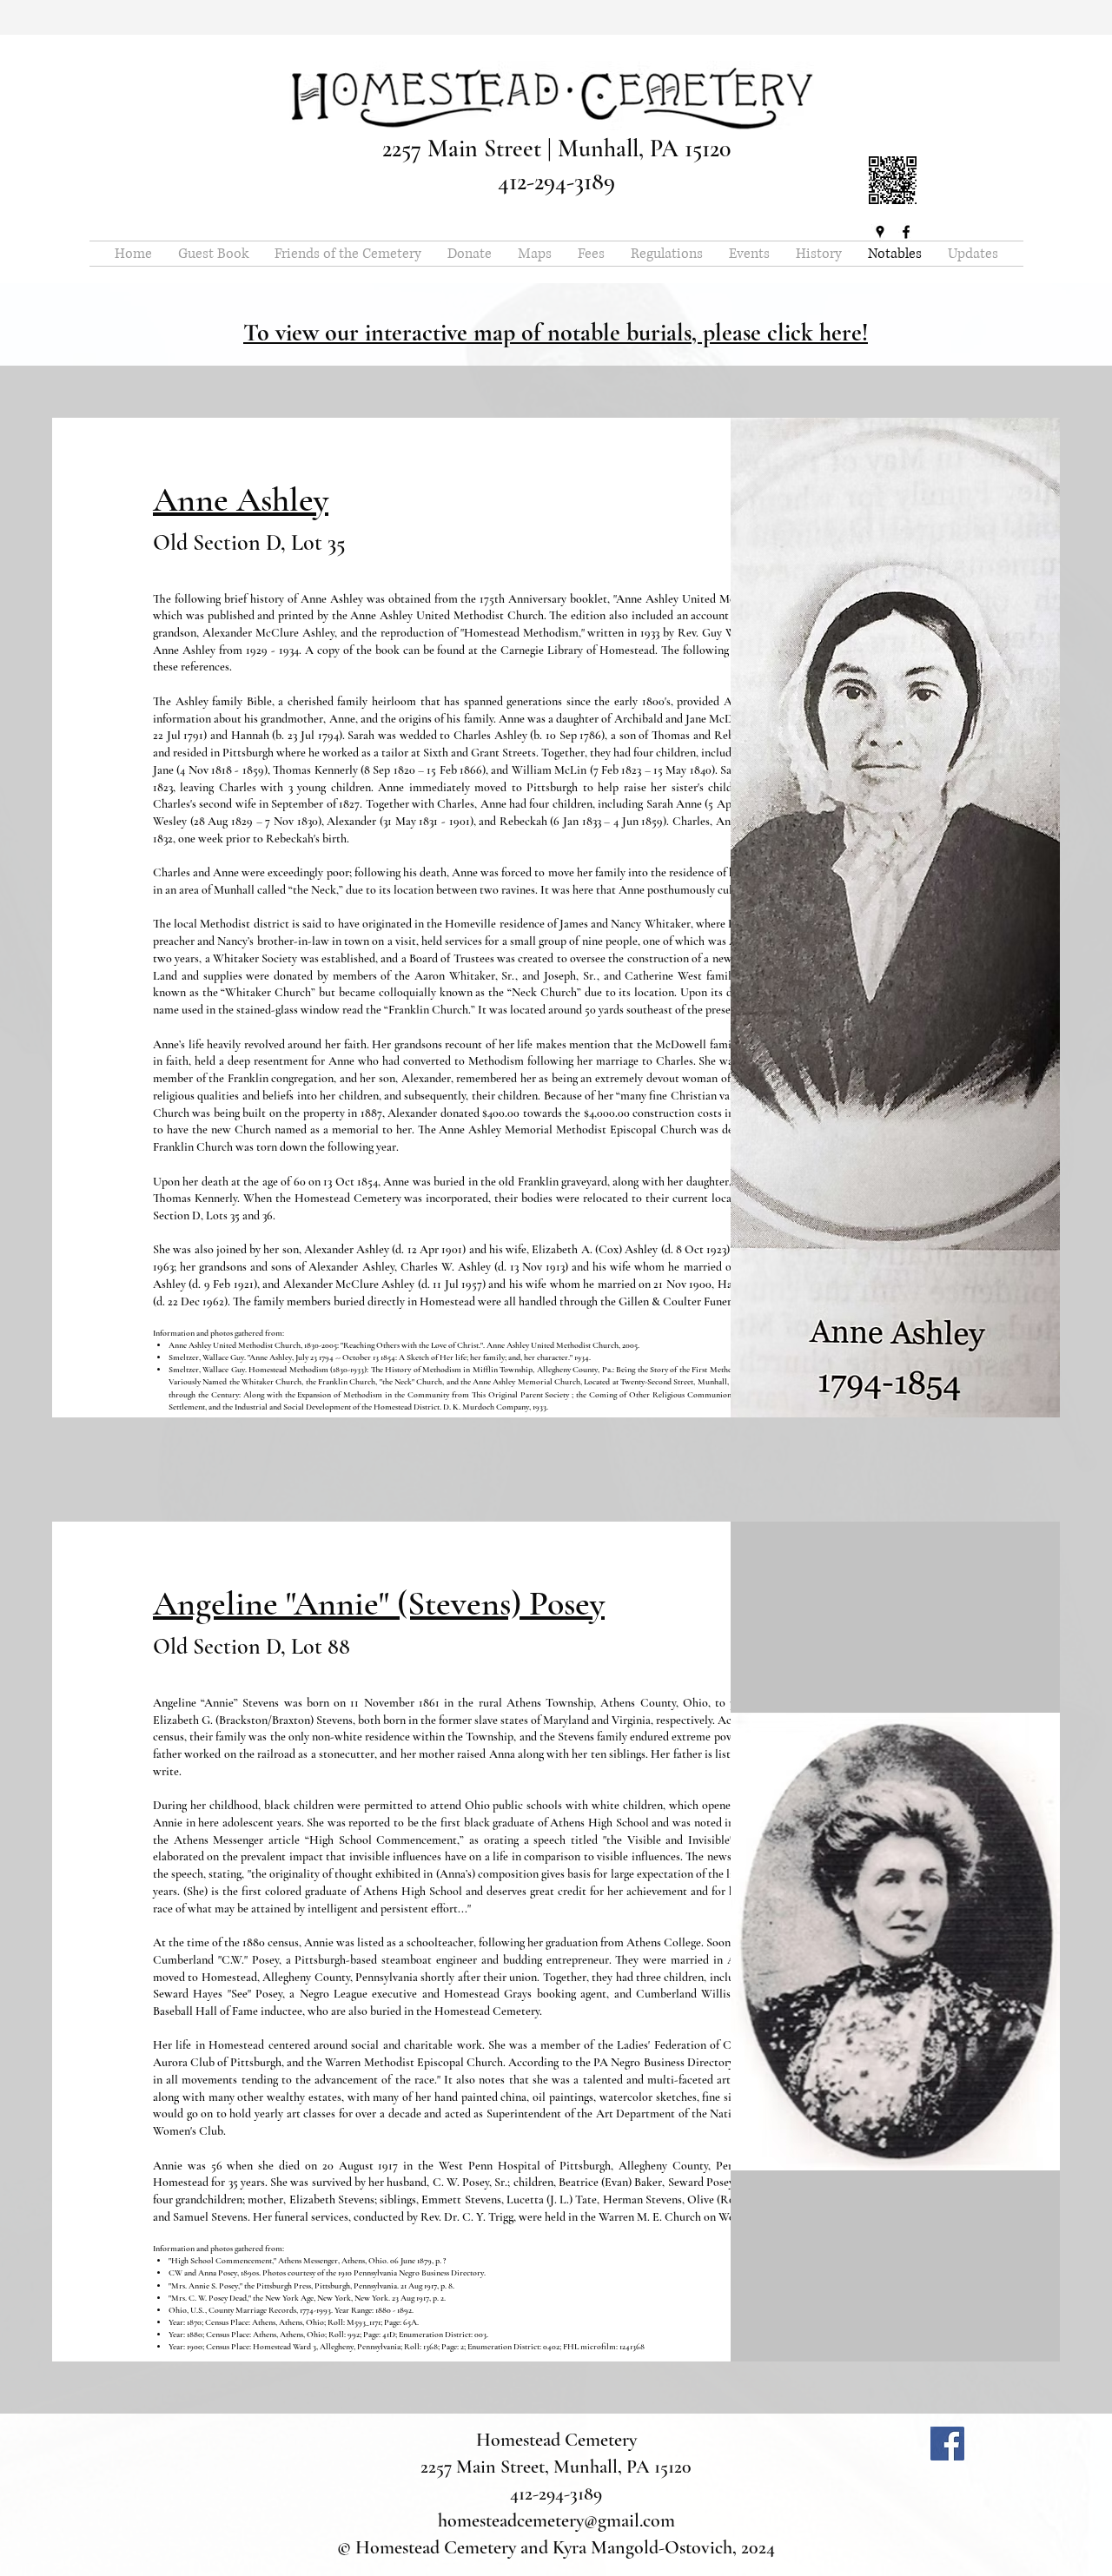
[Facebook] (947, 2444)
